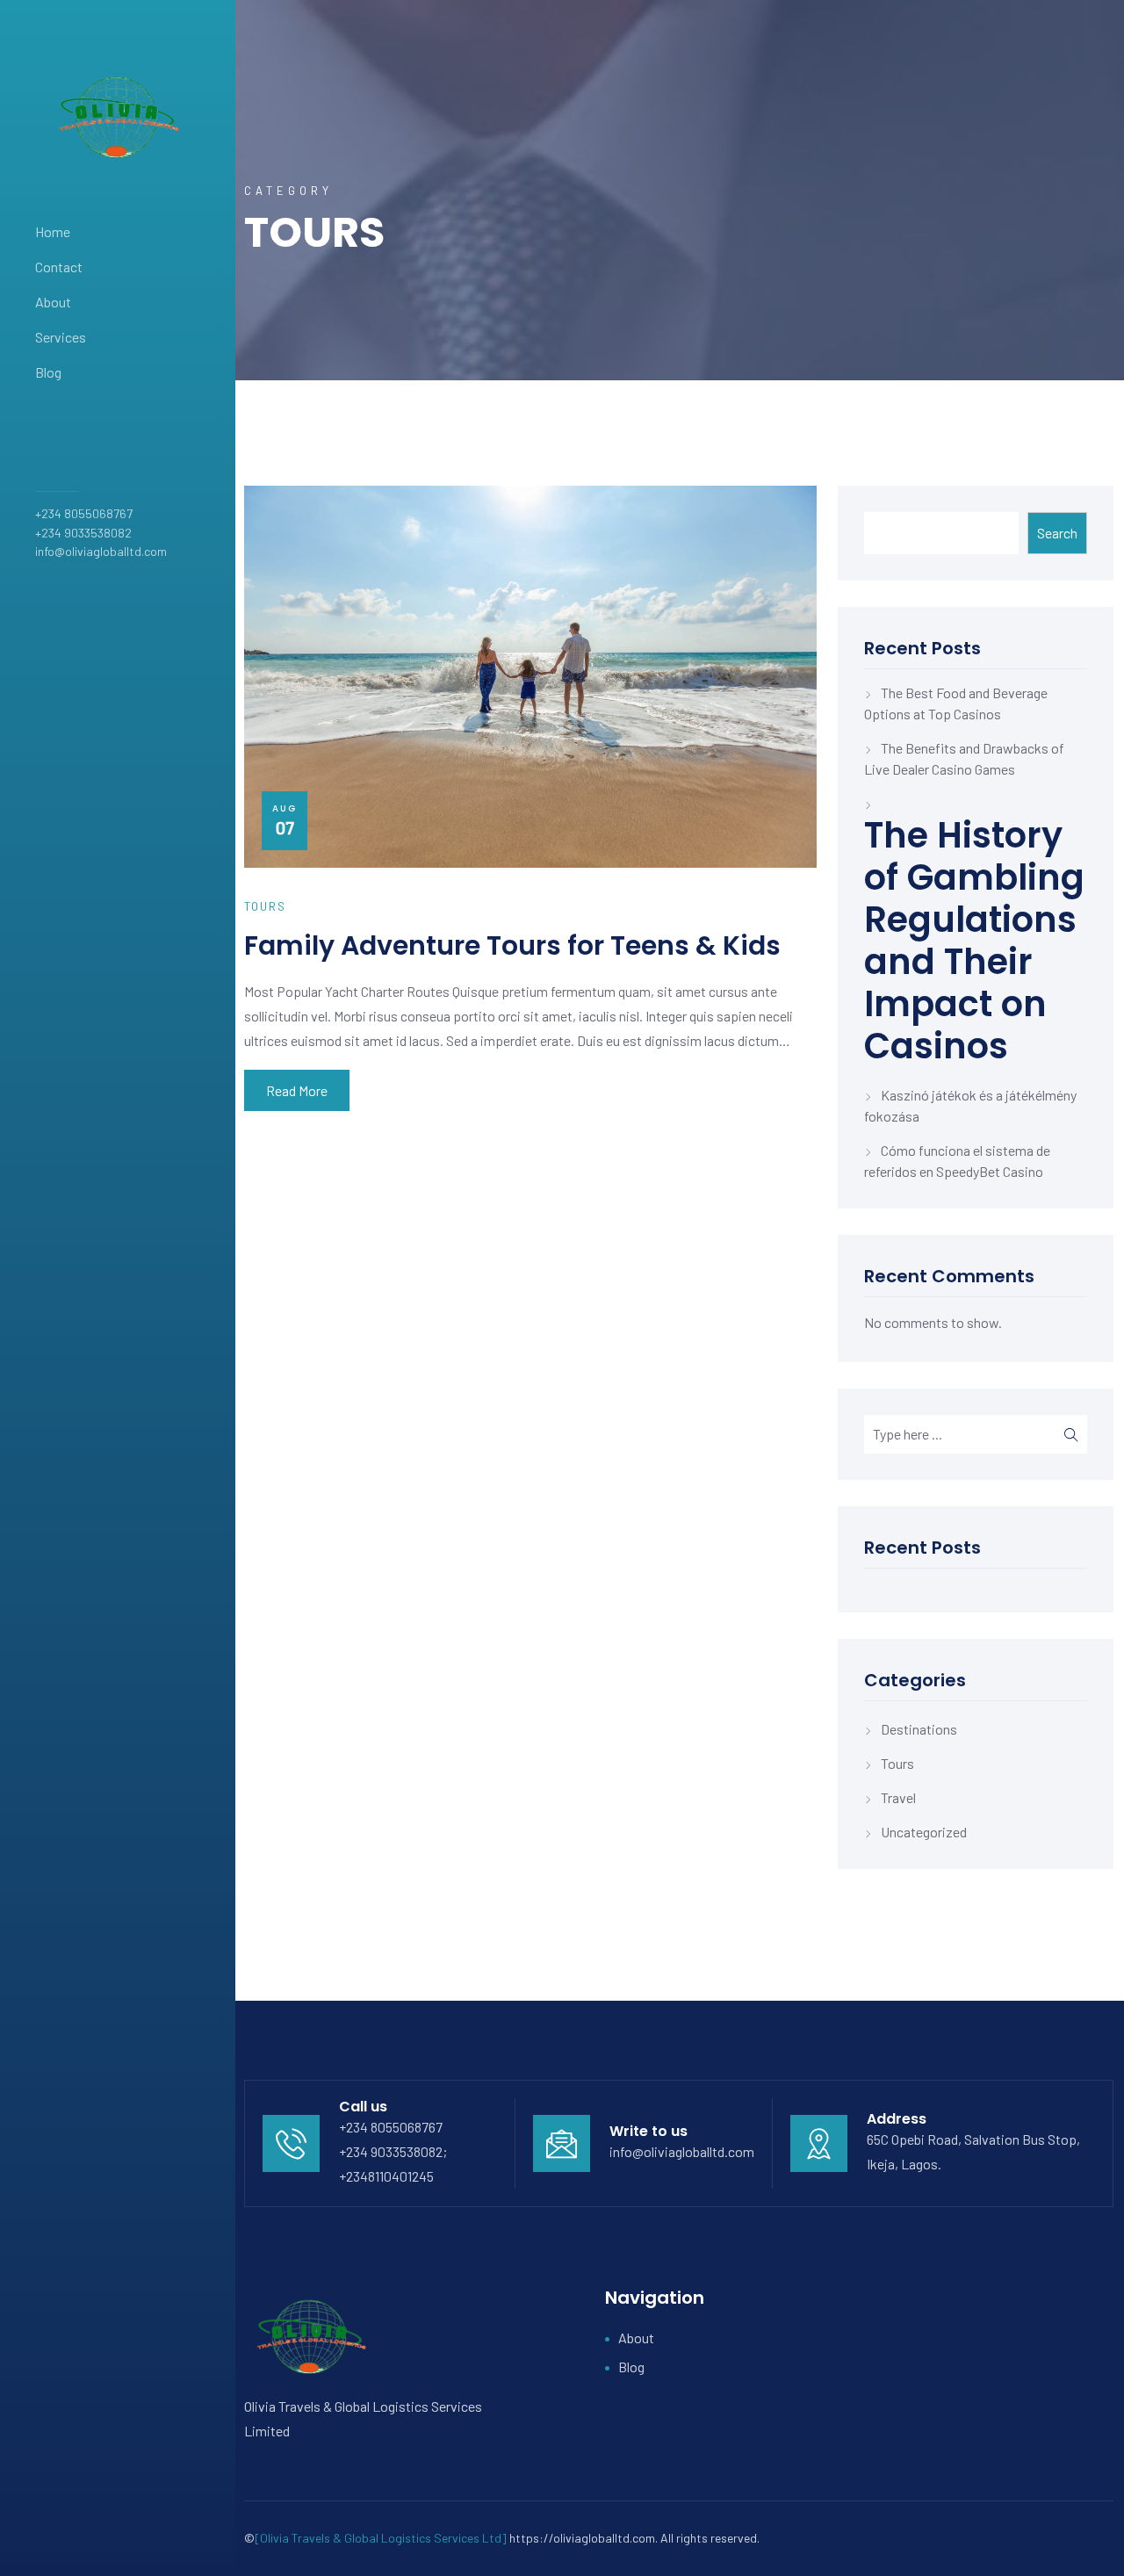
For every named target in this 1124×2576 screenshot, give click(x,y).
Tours (897, 1763)
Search (1057, 533)
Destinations (919, 1729)
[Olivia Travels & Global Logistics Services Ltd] (381, 2538)
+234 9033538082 (83, 533)
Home (53, 231)
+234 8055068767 (84, 513)
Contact (59, 267)
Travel (898, 1797)
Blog (48, 372)
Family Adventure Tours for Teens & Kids (512, 945)
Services (61, 337)
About (53, 302)
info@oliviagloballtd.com (101, 551)
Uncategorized (924, 1832)
